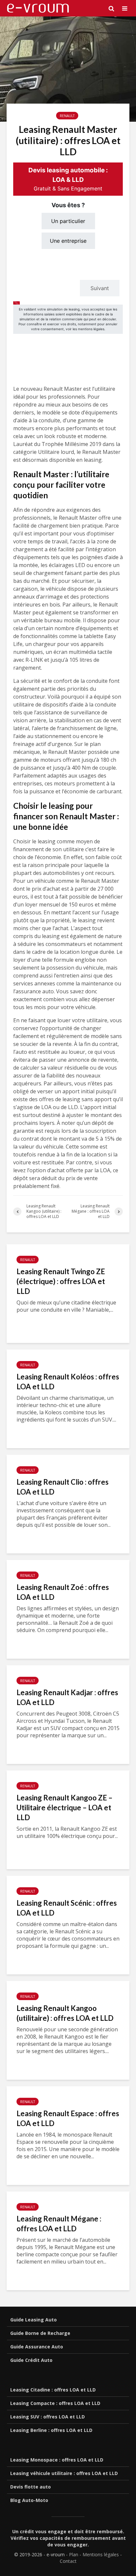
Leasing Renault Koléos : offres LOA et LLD (68, 1382)
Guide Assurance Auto (37, 2347)
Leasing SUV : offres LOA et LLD (48, 2417)
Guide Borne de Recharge (40, 2333)
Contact (68, 2561)
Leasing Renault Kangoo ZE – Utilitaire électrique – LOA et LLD (65, 1808)
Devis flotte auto (31, 2487)
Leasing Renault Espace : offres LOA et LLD (68, 2118)
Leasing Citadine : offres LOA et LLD (53, 2390)
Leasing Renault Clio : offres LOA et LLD (63, 1487)
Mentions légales (101, 2554)
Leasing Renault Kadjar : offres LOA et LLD (67, 1697)
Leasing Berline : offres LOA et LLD (51, 2430)
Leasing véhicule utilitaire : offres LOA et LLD (64, 2473)
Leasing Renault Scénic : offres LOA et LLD (67, 1908)
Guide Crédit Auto (31, 2360)
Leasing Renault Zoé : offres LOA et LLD (63, 1592)
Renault (67, 116)
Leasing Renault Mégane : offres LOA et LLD (59, 2224)
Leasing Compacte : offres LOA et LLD (55, 2403)
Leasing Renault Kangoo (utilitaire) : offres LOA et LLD (65, 2013)
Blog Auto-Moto (29, 2500)
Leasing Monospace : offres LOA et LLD (57, 2460)
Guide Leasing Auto (34, 2320)
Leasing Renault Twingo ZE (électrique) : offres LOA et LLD (61, 1281)
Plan (74, 2554)
